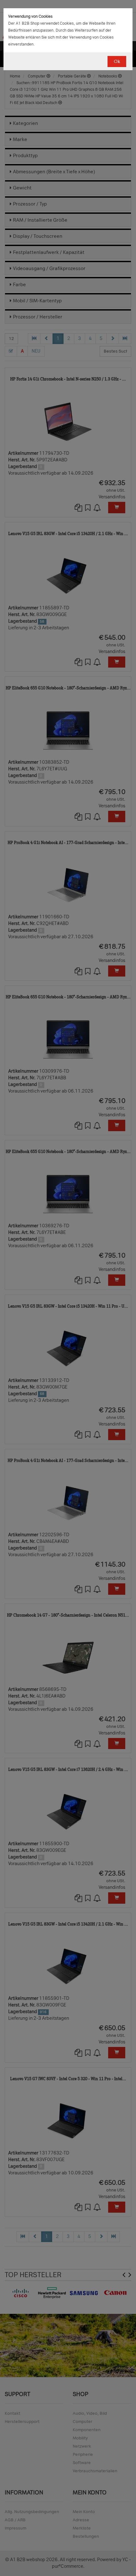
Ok (117, 62)
